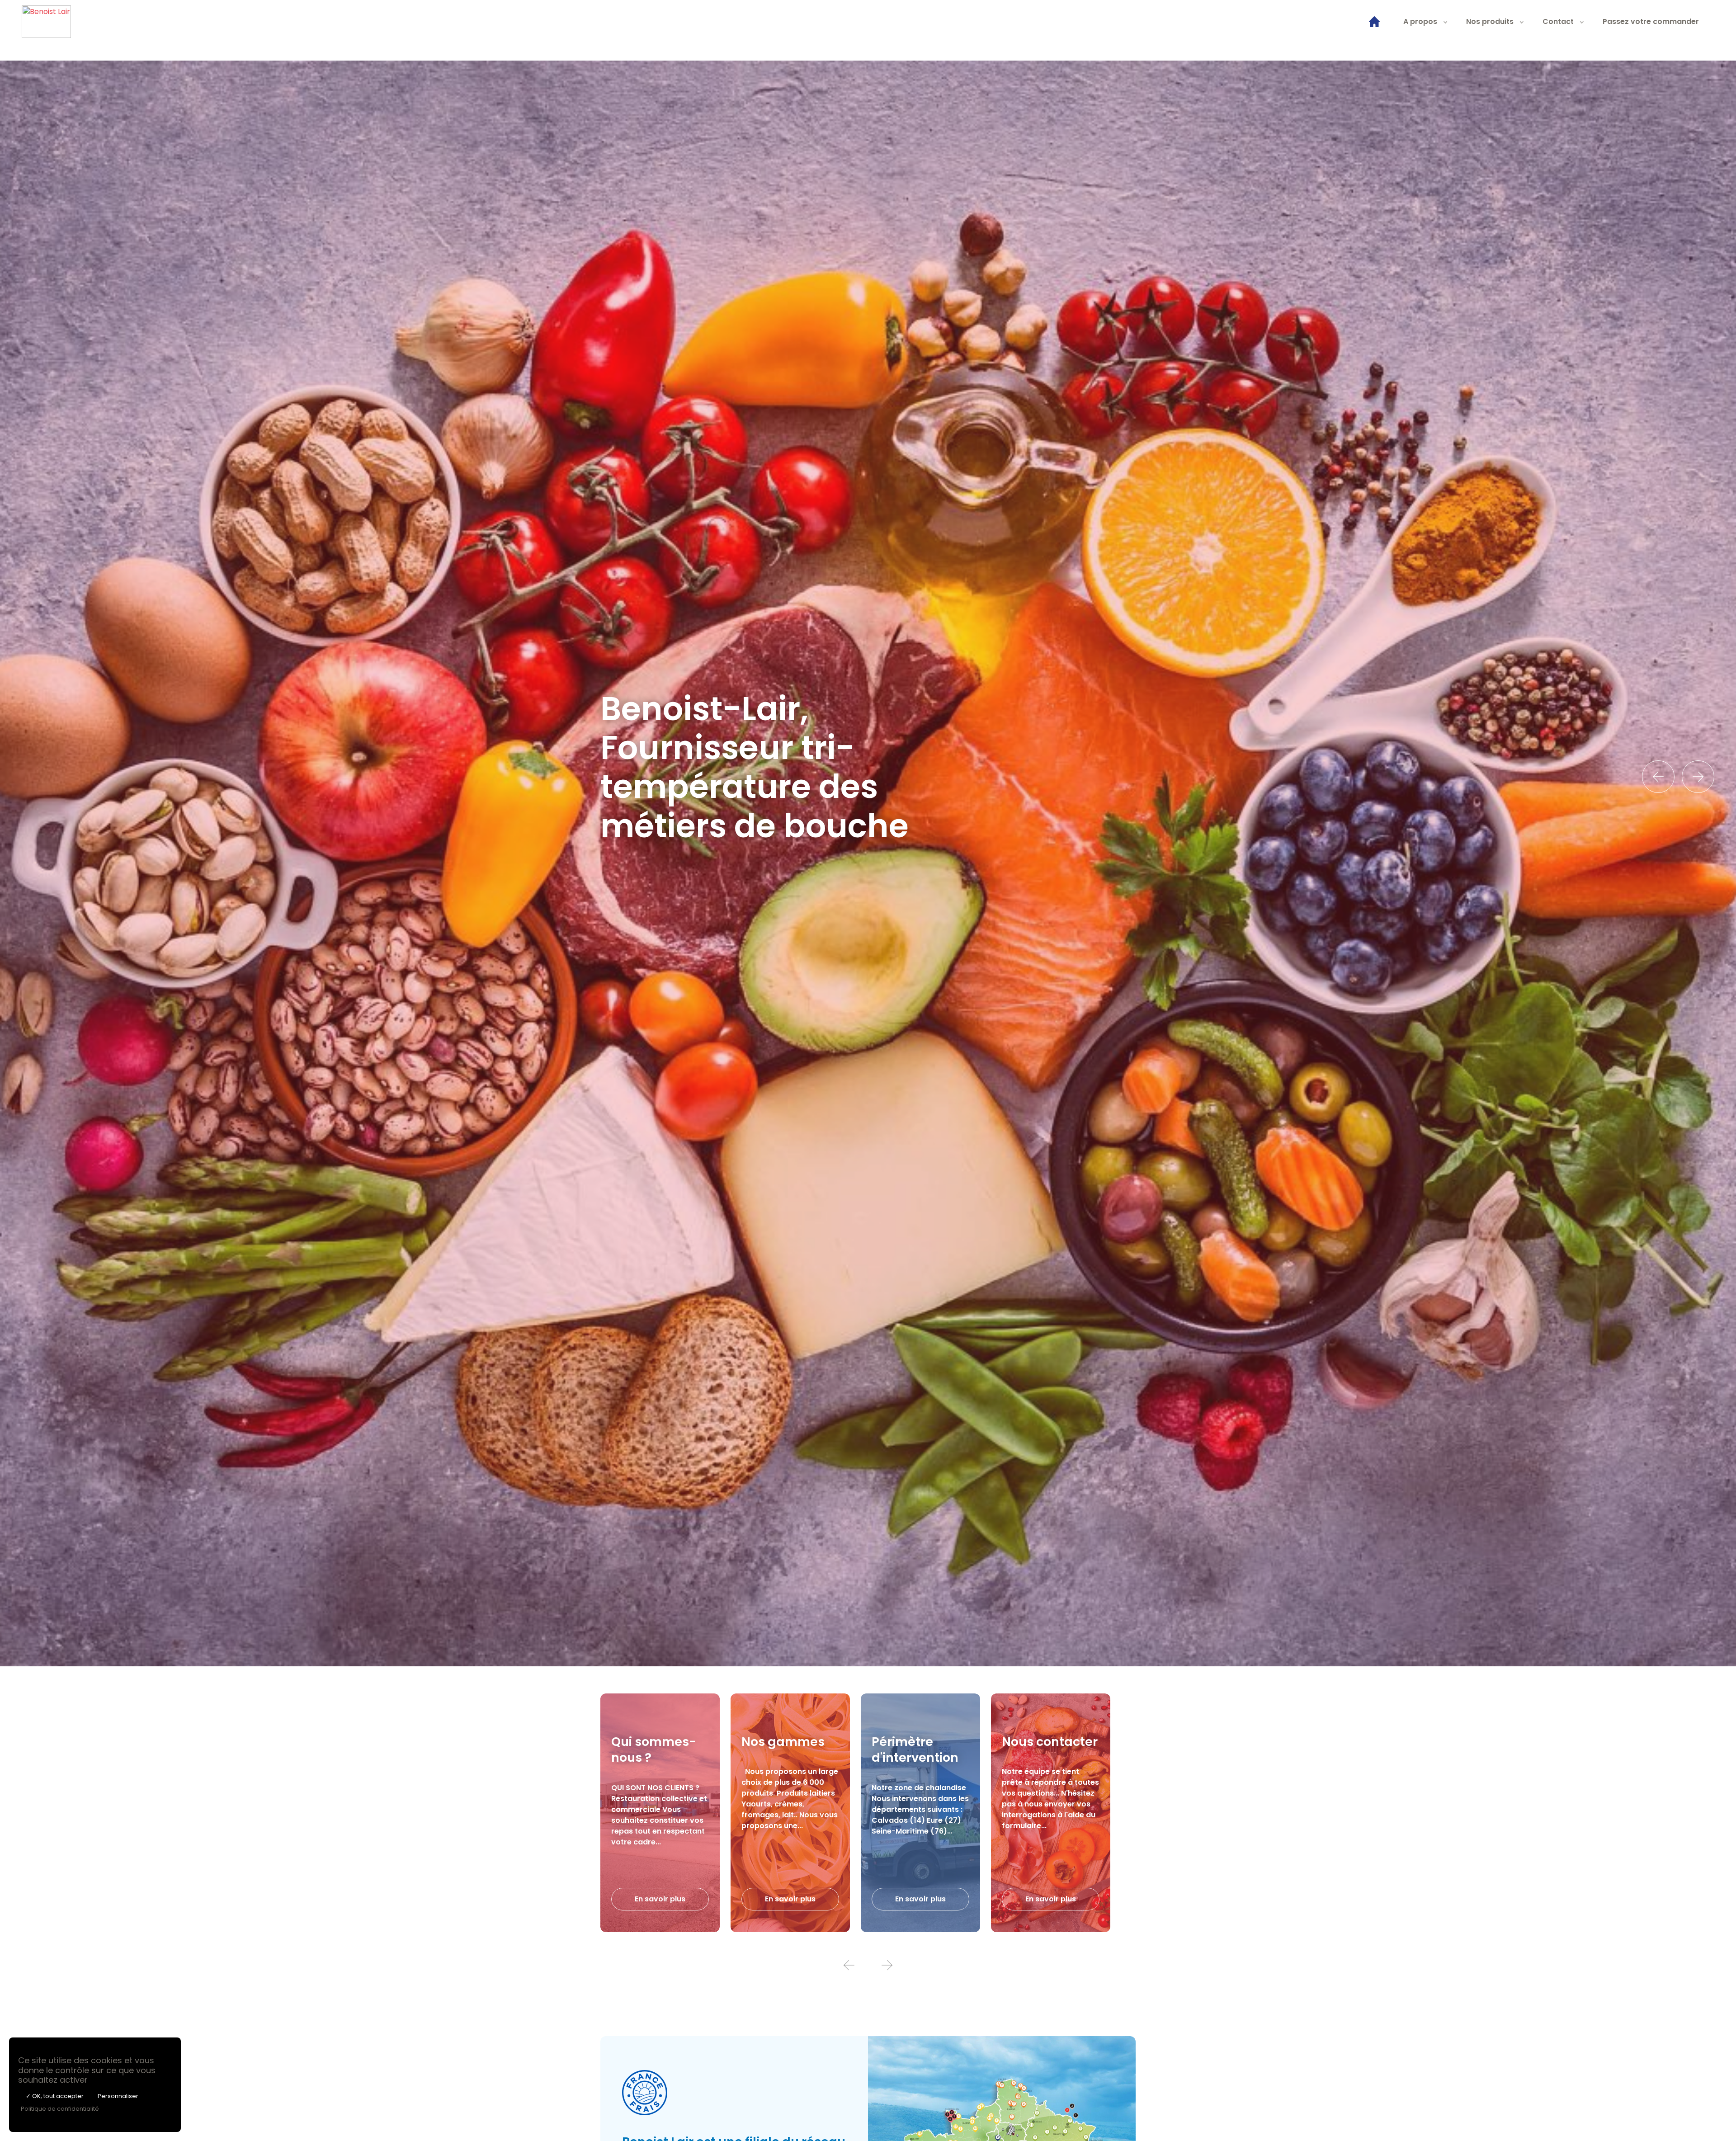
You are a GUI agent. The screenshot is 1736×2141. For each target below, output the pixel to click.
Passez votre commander (1651, 21)
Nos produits (1490, 21)
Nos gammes (783, 1742)
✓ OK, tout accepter (55, 2096)
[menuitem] (1374, 22)
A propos (1420, 21)
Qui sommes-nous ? (653, 1750)
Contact (1558, 21)
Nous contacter (1050, 1742)
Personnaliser (118, 2096)
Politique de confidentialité (60, 2109)
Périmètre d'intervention (915, 1750)
